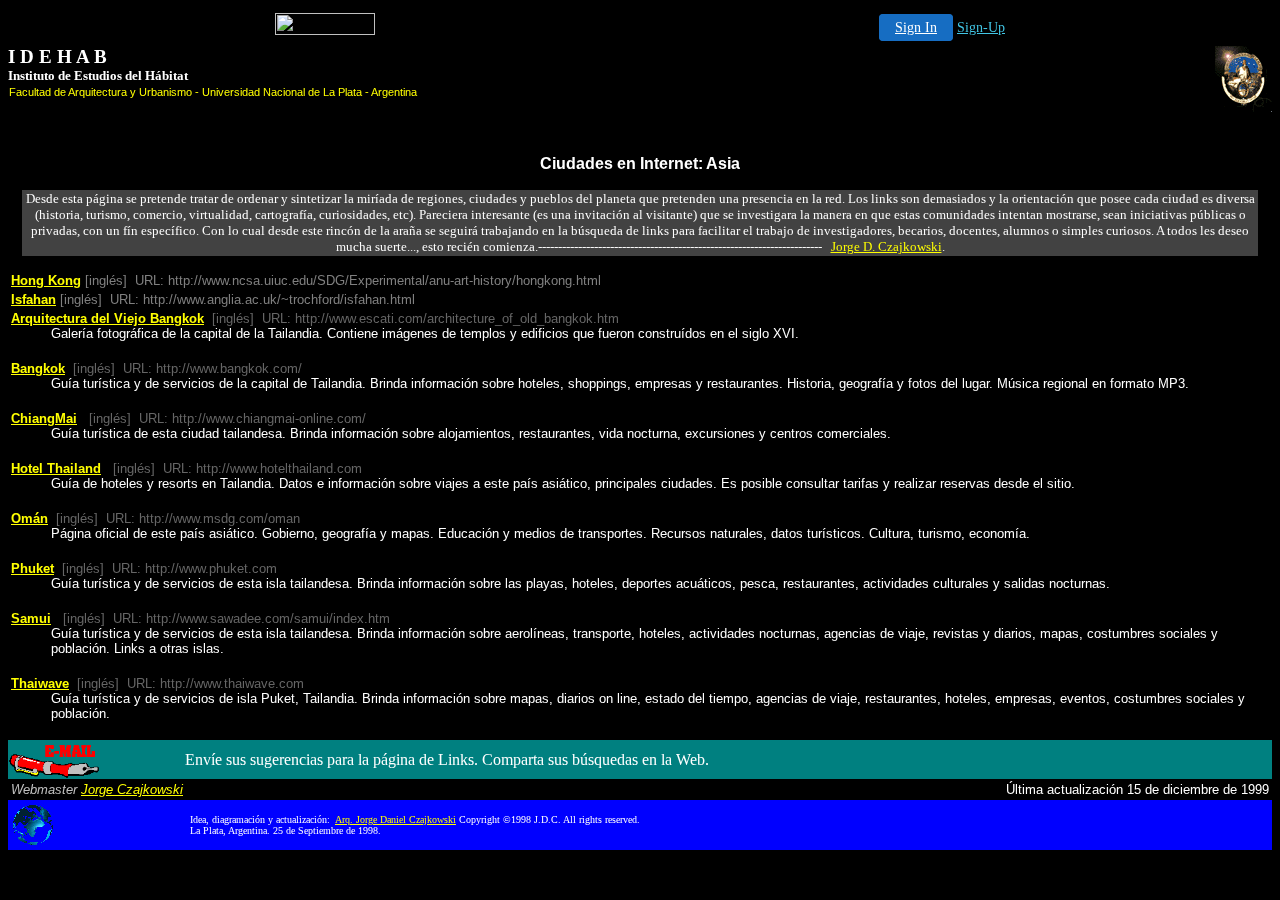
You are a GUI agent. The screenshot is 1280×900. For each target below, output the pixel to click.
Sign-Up (981, 27)
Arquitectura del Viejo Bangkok (107, 318)
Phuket (32, 568)
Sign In (916, 27)
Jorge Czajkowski (132, 789)
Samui (31, 618)
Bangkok (38, 368)
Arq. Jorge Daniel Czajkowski (395, 819)
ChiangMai (44, 418)
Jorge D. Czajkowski (886, 246)
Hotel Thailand (56, 468)
